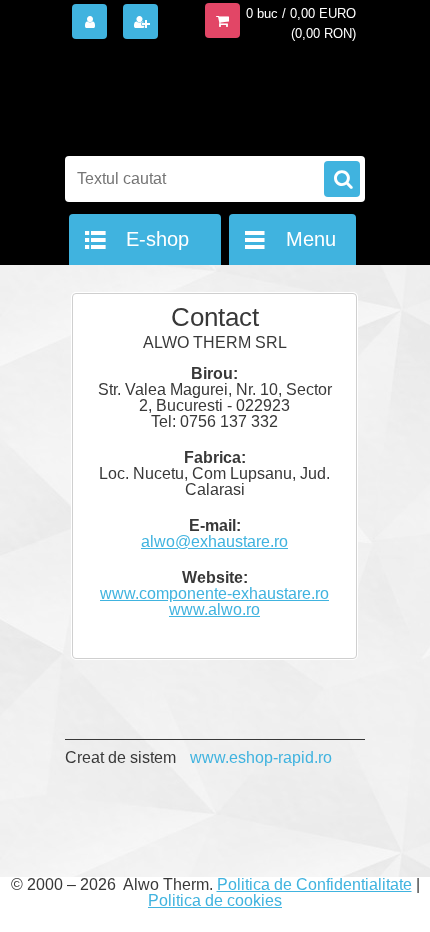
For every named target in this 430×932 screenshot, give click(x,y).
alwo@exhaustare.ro (214, 541)
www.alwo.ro (214, 609)
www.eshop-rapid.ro (261, 757)
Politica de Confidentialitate (314, 884)
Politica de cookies (215, 900)
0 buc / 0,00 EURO (301, 13)
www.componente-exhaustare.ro (214, 593)
